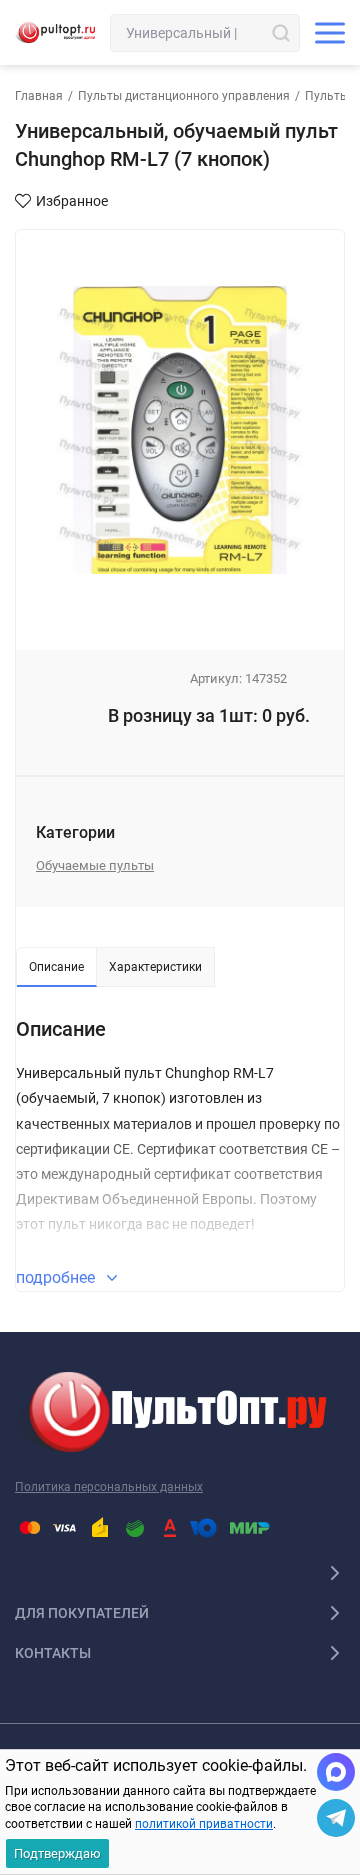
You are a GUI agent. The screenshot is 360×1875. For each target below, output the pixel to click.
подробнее (57, 1277)
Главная (39, 96)
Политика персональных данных (109, 1487)
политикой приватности (204, 1824)
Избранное (72, 201)
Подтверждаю (57, 1853)
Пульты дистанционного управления (184, 96)
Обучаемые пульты (95, 865)
